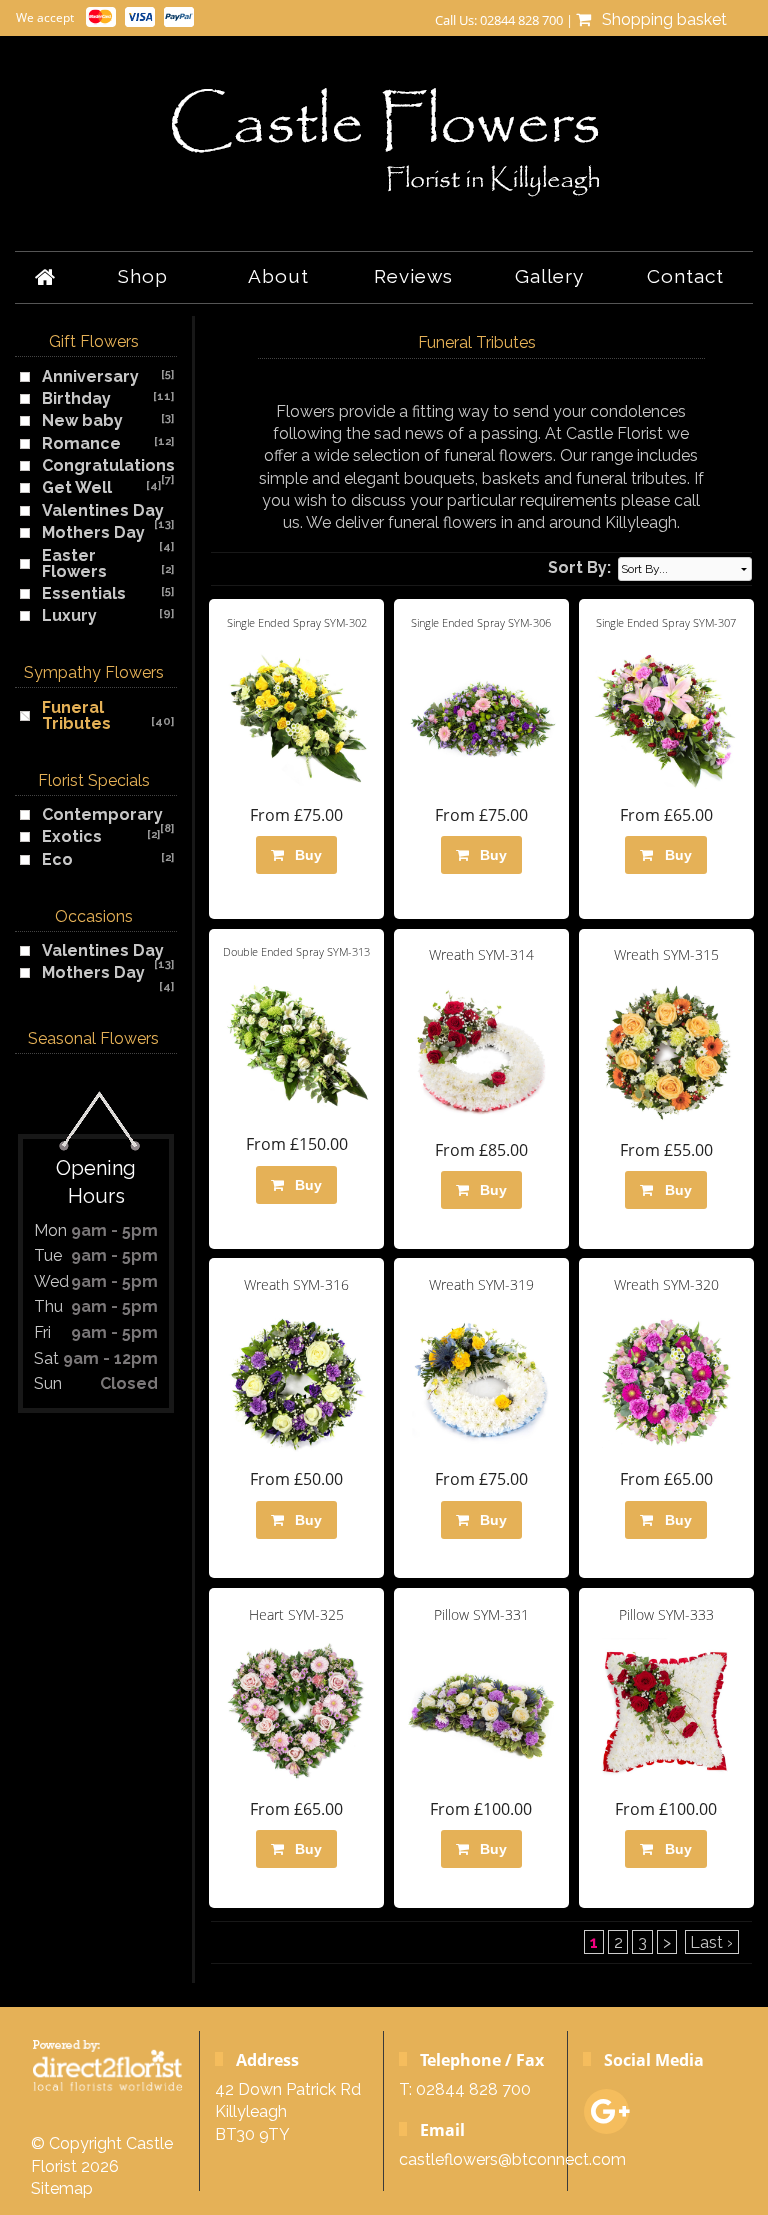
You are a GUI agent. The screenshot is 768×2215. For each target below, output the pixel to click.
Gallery (549, 276)
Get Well (77, 487)
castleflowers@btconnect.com (512, 2159)
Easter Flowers (74, 563)
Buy (304, 855)
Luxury (69, 615)
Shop (143, 276)
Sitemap (62, 2188)
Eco (57, 859)
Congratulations (108, 465)
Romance (81, 443)
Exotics (72, 836)
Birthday (76, 398)
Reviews (413, 276)
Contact (685, 276)
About (278, 276)
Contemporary (102, 814)
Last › (711, 1942)
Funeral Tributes (76, 715)
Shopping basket (660, 19)
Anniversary (90, 376)
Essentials (84, 593)
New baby (82, 420)
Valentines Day (103, 510)
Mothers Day (93, 532)
